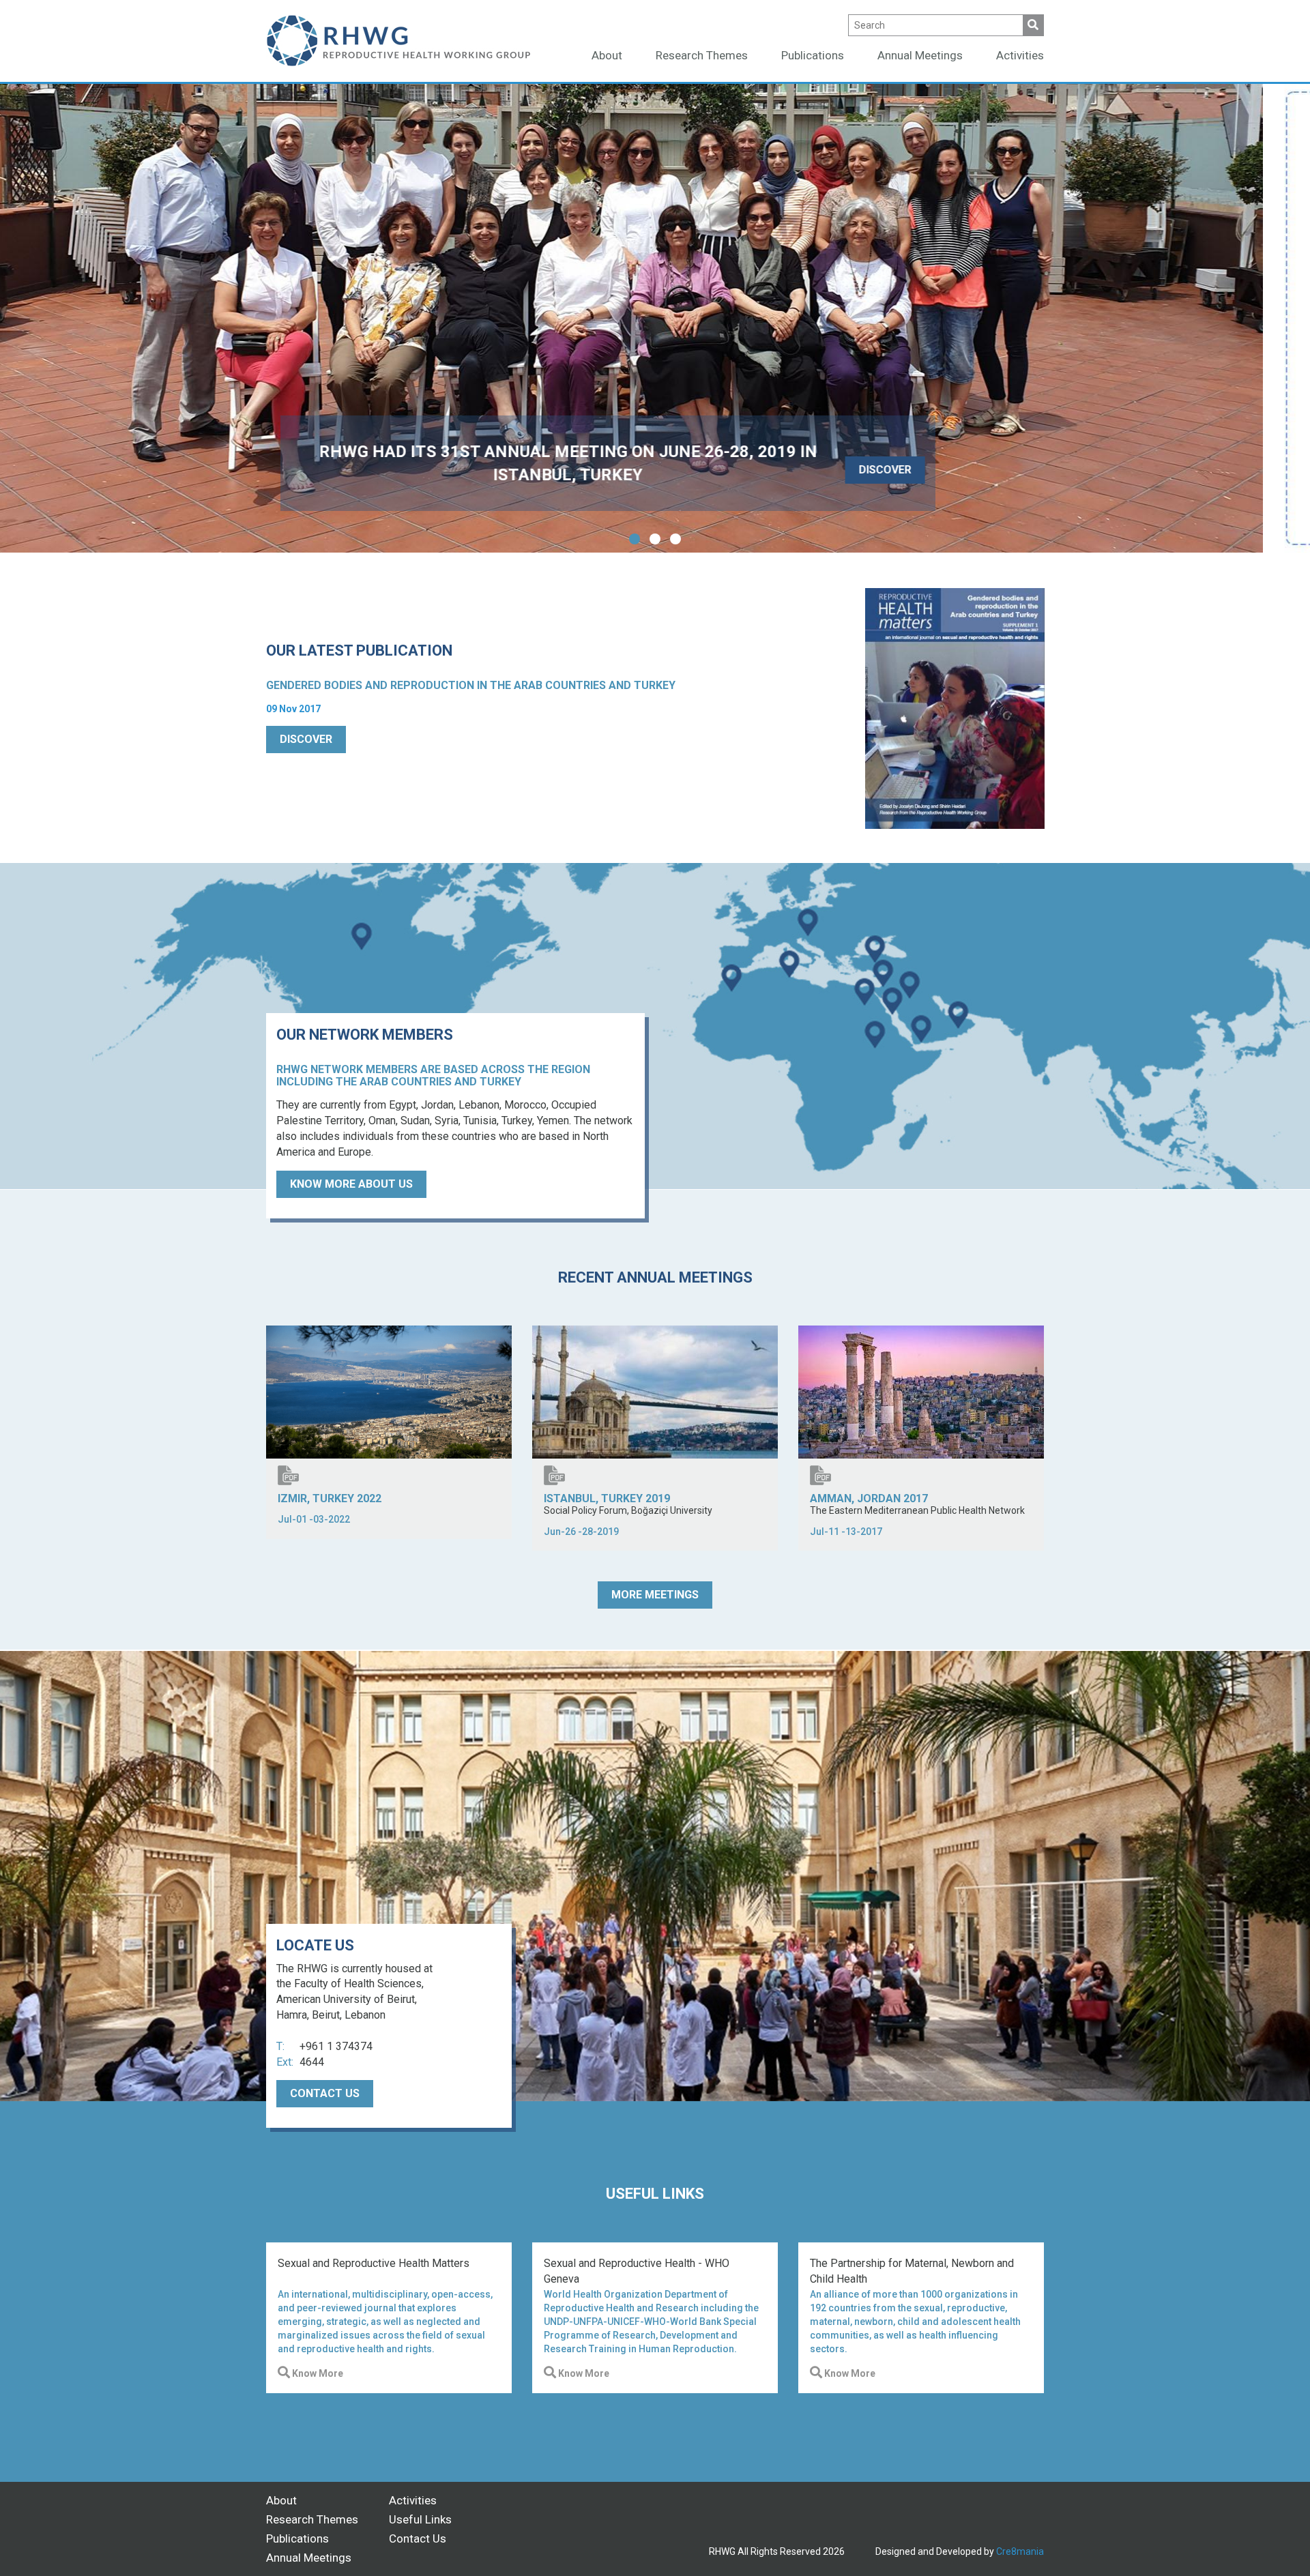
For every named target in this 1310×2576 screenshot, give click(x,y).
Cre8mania (1020, 2551)
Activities (1020, 55)
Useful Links (420, 2519)
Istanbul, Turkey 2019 (607, 1498)
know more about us (351, 1184)
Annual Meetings (920, 55)
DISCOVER (936, 470)
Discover (306, 739)
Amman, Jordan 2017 (869, 1498)
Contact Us (418, 2538)
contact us (325, 2093)
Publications (813, 55)
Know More (317, 2373)
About (607, 55)
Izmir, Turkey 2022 (330, 1498)
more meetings (655, 1595)
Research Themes (702, 55)
